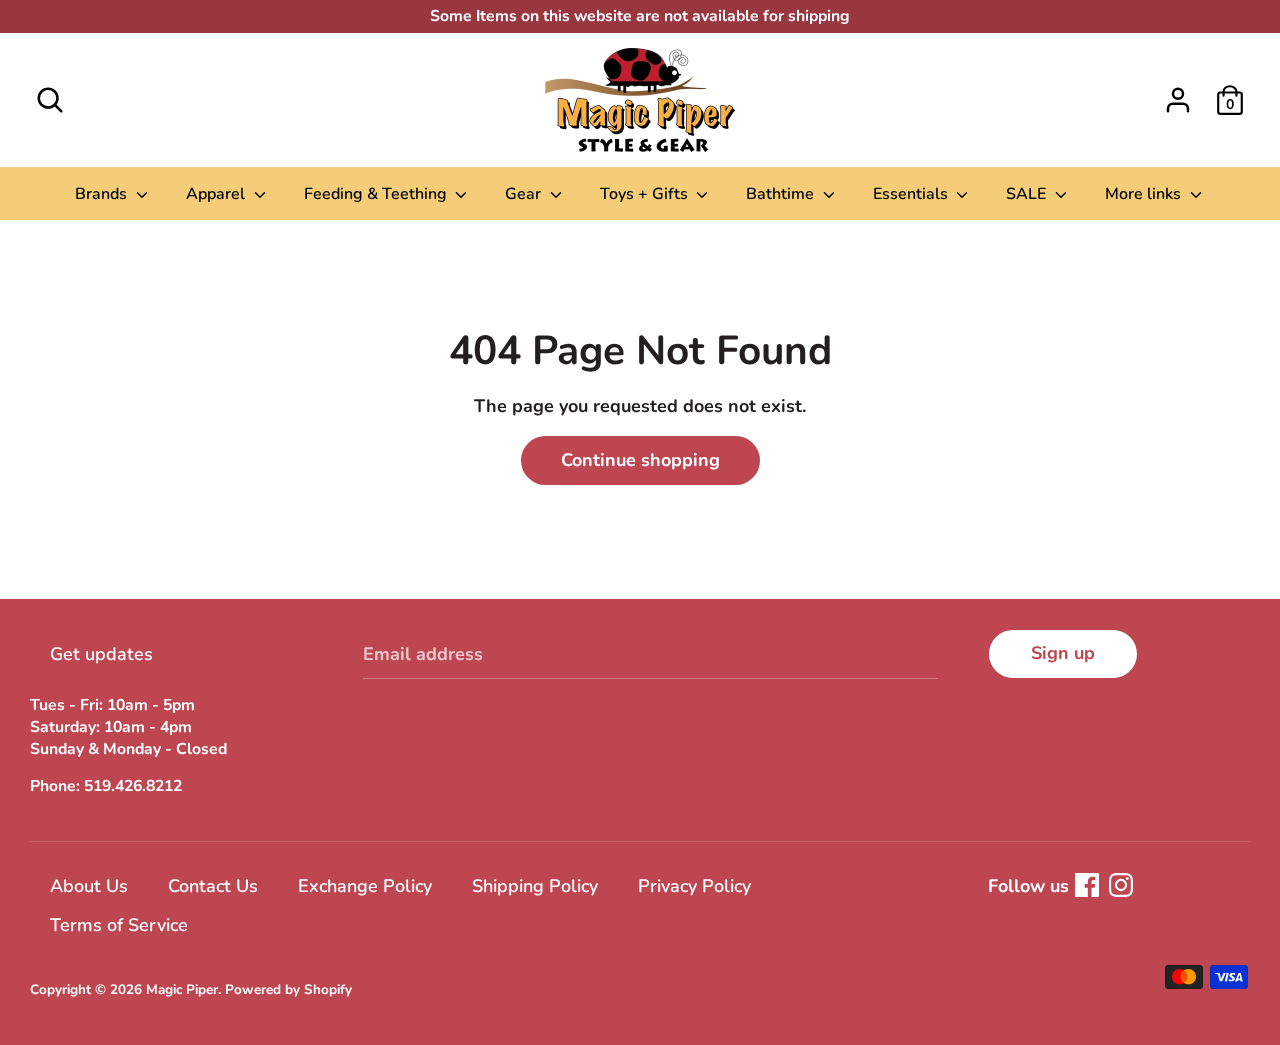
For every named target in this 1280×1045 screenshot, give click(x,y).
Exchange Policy (365, 886)
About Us (89, 886)
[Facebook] (1087, 885)
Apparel (217, 194)
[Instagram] (1121, 885)
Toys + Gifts (646, 194)
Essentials (912, 194)
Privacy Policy (694, 886)
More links (1145, 194)
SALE (1028, 194)
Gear (525, 194)
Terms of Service (119, 925)
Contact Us (213, 886)
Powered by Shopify (288, 989)
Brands (103, 194)
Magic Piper (182, 989)
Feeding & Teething (377, 194)
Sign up (1063, 653)
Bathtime (782, 194)
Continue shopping (640, 460)
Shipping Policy (535, 886)
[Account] (1178, 94)
